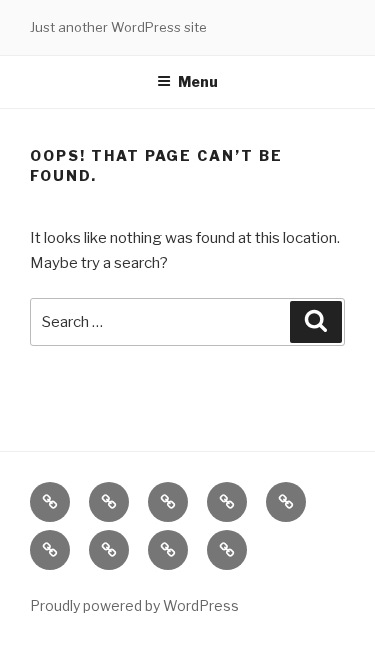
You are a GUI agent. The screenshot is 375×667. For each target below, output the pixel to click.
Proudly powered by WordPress (134, 605)
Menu (198, 81)
